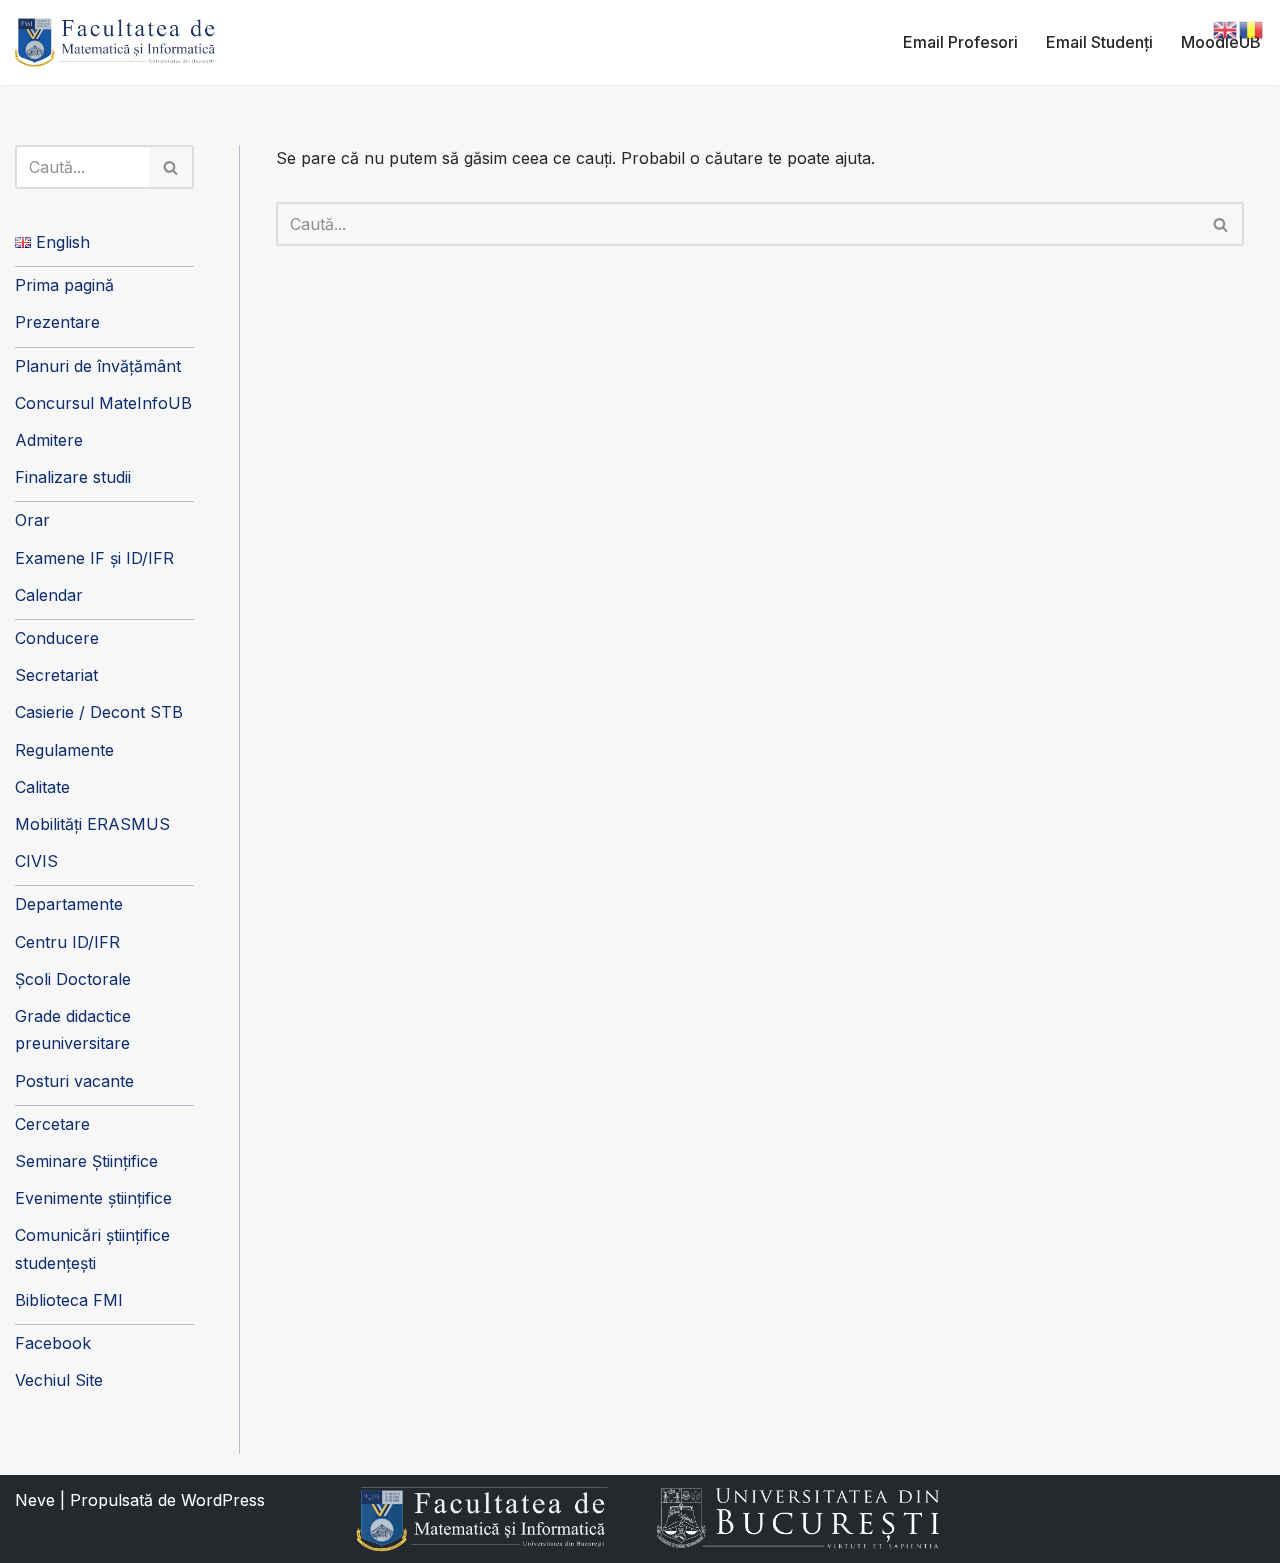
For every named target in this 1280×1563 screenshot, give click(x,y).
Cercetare (52, 1124)
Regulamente (64, 750)
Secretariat (56, 675)
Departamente (69, 904)
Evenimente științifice (93, 1198)
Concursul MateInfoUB (103, 403)
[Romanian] (1252, 28)
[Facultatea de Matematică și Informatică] (115, 42)
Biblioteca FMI (69, 1300)
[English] (1226, 28)
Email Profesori (960, 42)
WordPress (223, 1500)
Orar (32, 520)
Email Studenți (1099, 42)
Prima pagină (64, 285)
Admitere (49, 440)
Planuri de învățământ (98, 366)
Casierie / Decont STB (99, 712)
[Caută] (171, 167)
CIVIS (36, 861)
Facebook (53, 1343)
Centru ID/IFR (67, 942)
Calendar (49, 595)
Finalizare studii (73, 477)
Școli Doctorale (73, 979)
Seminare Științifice (86, 1161)
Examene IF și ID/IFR (94, 558)
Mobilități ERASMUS (92, 824)
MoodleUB (1221, 42)
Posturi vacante (74, 1081)
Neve (35, 1500)
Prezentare (57, 322)
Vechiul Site (59, 1380)
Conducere (57, 638)
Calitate (42, 787)
